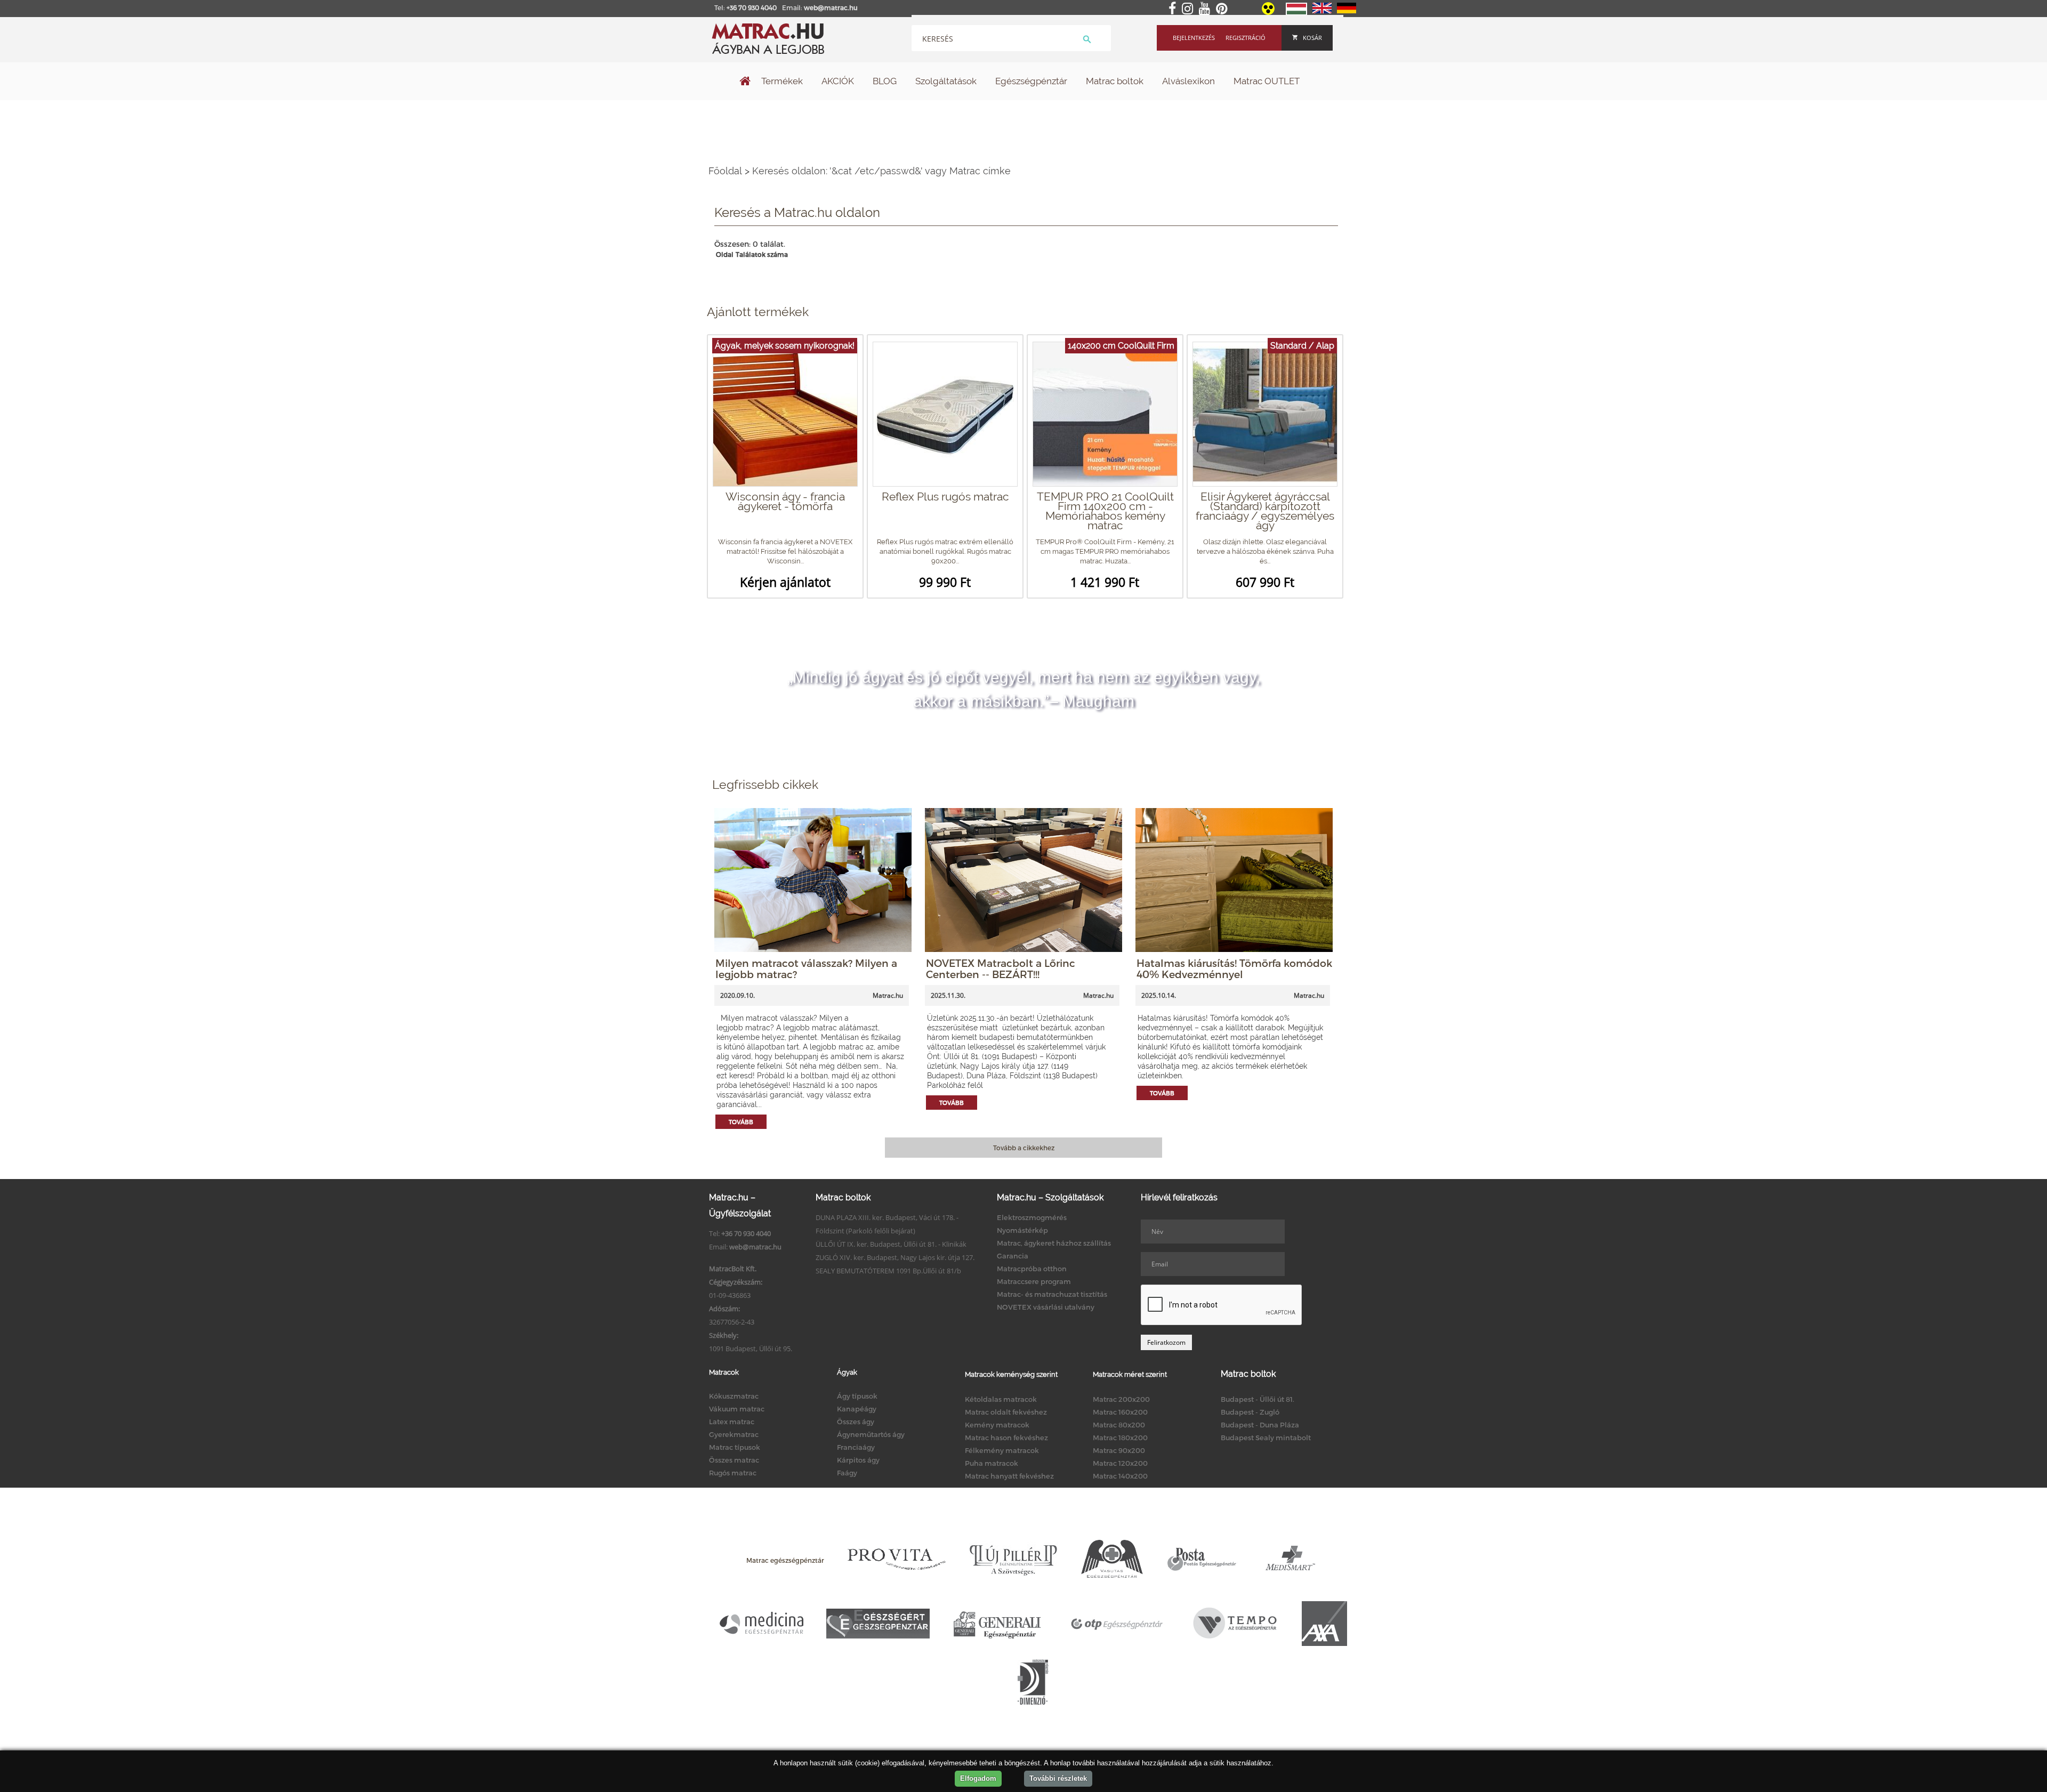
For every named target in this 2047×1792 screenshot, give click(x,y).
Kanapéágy (857, 1409)
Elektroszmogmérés (1032, 1217)
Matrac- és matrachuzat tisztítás (1052, 1294)
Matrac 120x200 (1120, 1463)
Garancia (1013, 1256)
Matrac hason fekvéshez (1006, 1438)
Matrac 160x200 (1120, 1412)
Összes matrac (734, 1460)
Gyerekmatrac (734, 1434)
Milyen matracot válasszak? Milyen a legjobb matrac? (806, 968)
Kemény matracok (997, 1425)
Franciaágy (856, 1447)
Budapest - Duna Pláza (1260, 1425)
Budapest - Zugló (1250, 1412)
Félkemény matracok (1002, 1450)
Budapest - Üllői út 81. (1258, 1399)
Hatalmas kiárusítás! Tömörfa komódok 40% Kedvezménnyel (1234, 968)
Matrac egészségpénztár (785, 1560)
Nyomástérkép (1022, 1230)
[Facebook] (1174, 9)
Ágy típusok (857, 1396)
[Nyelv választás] (1296, 13)
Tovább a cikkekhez (1024, 1148)
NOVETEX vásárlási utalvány (1046, 1307)
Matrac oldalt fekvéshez (1006, 1412)
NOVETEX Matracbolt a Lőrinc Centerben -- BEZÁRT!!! (1001, 968)
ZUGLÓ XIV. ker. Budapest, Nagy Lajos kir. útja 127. (895, 1257)
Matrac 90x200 (1119, 1450)
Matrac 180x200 (1120, 1438)
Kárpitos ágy (858, 1460)
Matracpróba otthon (1032, 1269)
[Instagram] (1190, 9)
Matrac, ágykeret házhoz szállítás (1054, 1243)
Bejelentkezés (1194, 38)
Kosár (1312, 38)
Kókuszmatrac (734, 1396)
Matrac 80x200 (1119, 1425)
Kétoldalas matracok (1001, 1399)
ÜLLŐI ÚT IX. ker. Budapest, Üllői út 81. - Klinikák (891, 1244)
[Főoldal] (745, 82)
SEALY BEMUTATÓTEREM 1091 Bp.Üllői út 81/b (888, 1271)
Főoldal (725, 171)
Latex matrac (732, 1422)
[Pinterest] (1224, 9)
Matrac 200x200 (1121, 1399)
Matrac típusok (735, 1447)
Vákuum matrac (737, 1409)
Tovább (741, 1122)
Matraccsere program (1034, 1281)
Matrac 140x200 (1120, 1476)
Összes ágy (856, 1422)
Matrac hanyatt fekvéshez (1009, 1476)
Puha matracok (992, 1463)
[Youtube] (1207, 9)
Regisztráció (1246, 38)
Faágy (847, 1473)
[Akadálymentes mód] (1269, 12)
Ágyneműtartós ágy (871, 1434)
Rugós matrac (733, 1473)
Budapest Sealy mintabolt (1266, 1438)
